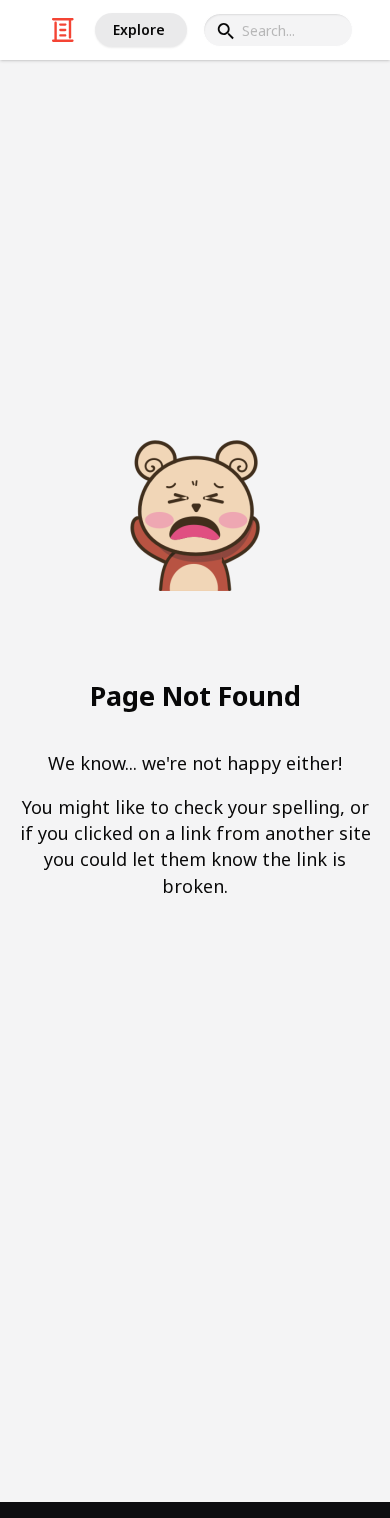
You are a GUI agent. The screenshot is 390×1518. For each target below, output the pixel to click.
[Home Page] (63, 30)
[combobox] (278, 30)
